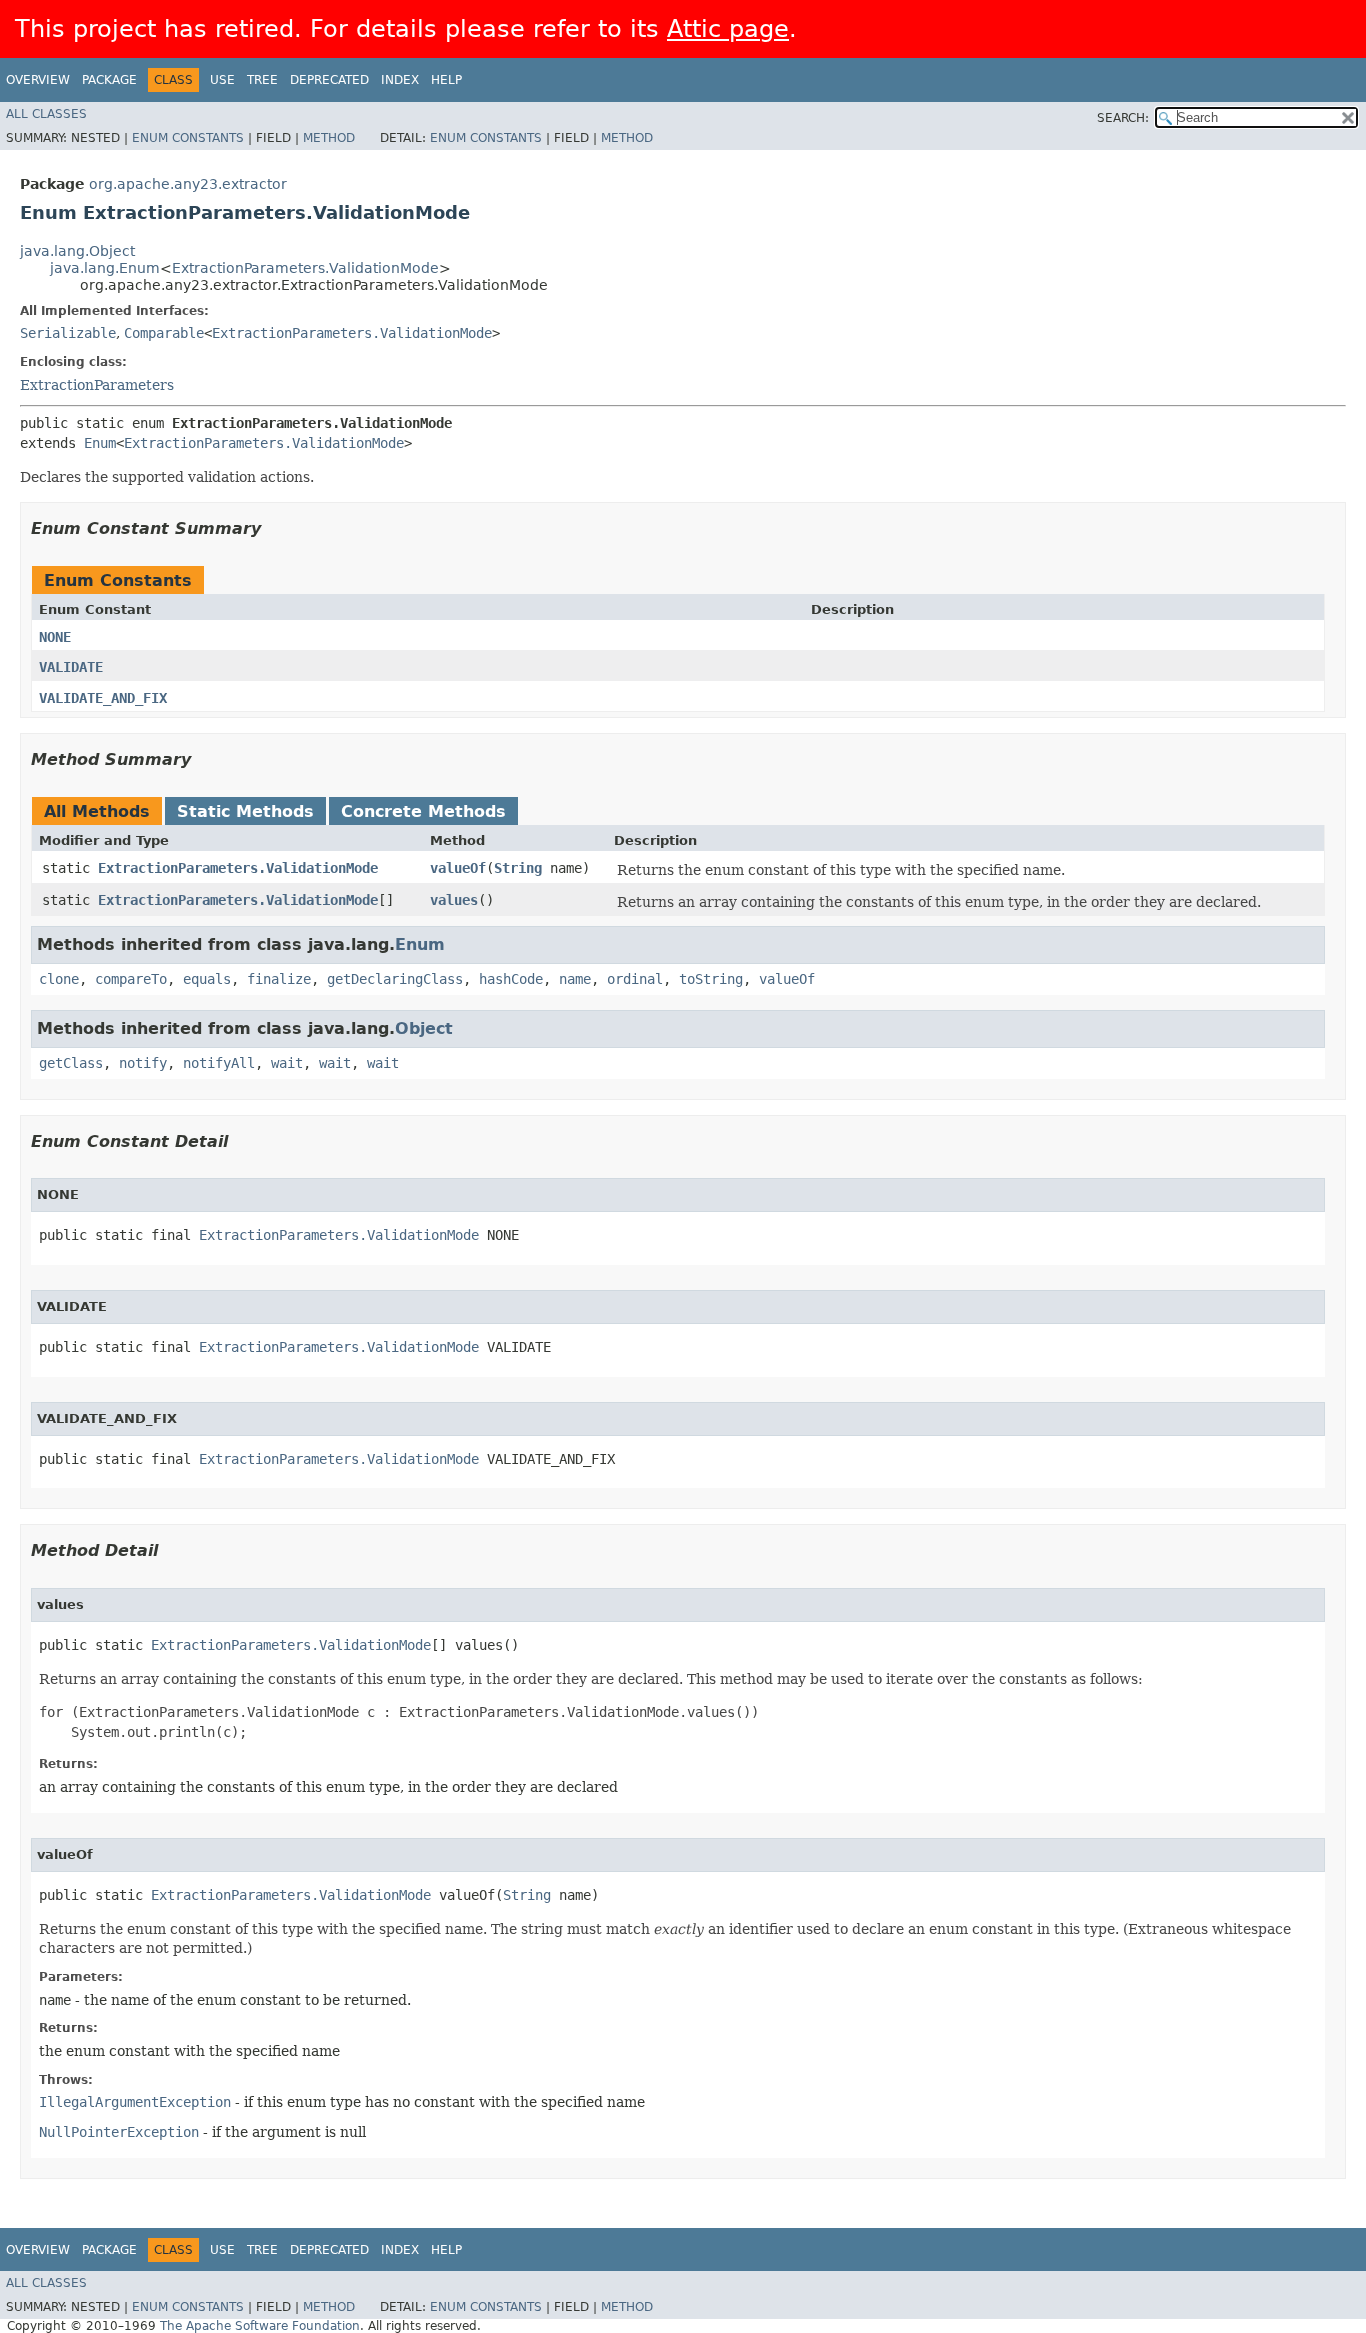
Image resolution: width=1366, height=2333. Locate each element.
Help (446, 80)
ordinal (635, 979)
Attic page (728, 29)
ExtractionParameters (97, 385)
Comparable (164, 333)
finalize (279, 979)
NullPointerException (119, 2132)
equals (207, 979)
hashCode (511, 979)
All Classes (46, 114)
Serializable (68, 333)
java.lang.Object (77, 251)
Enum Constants (188, 138)
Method (329, 138)
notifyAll (219, 1063)
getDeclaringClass (395, 979)
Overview (38, 80)
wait (287, 1063)
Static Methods (245, 811)
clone (59, 979)
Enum (100, 443)
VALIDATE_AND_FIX (103, 698)
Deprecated (329, 80)
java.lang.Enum (105, 268)
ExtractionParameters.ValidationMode (305, 268)
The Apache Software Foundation (260, 2326)
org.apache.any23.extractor (188, 184)
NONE (55, 637)
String (518, 868)
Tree (262, 80)
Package (109, 80)
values (454, 900)
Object (424, 1028)
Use (222, 80)
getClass (71, 1063)
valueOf (458, 868)
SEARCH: (1123, 118)
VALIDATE (71, 667)
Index (400, 80)
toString (711, 979)
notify (143, 1063)
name (575, 979)
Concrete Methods (423, 811)
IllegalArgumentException (135, 2102)
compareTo (131, 979)
